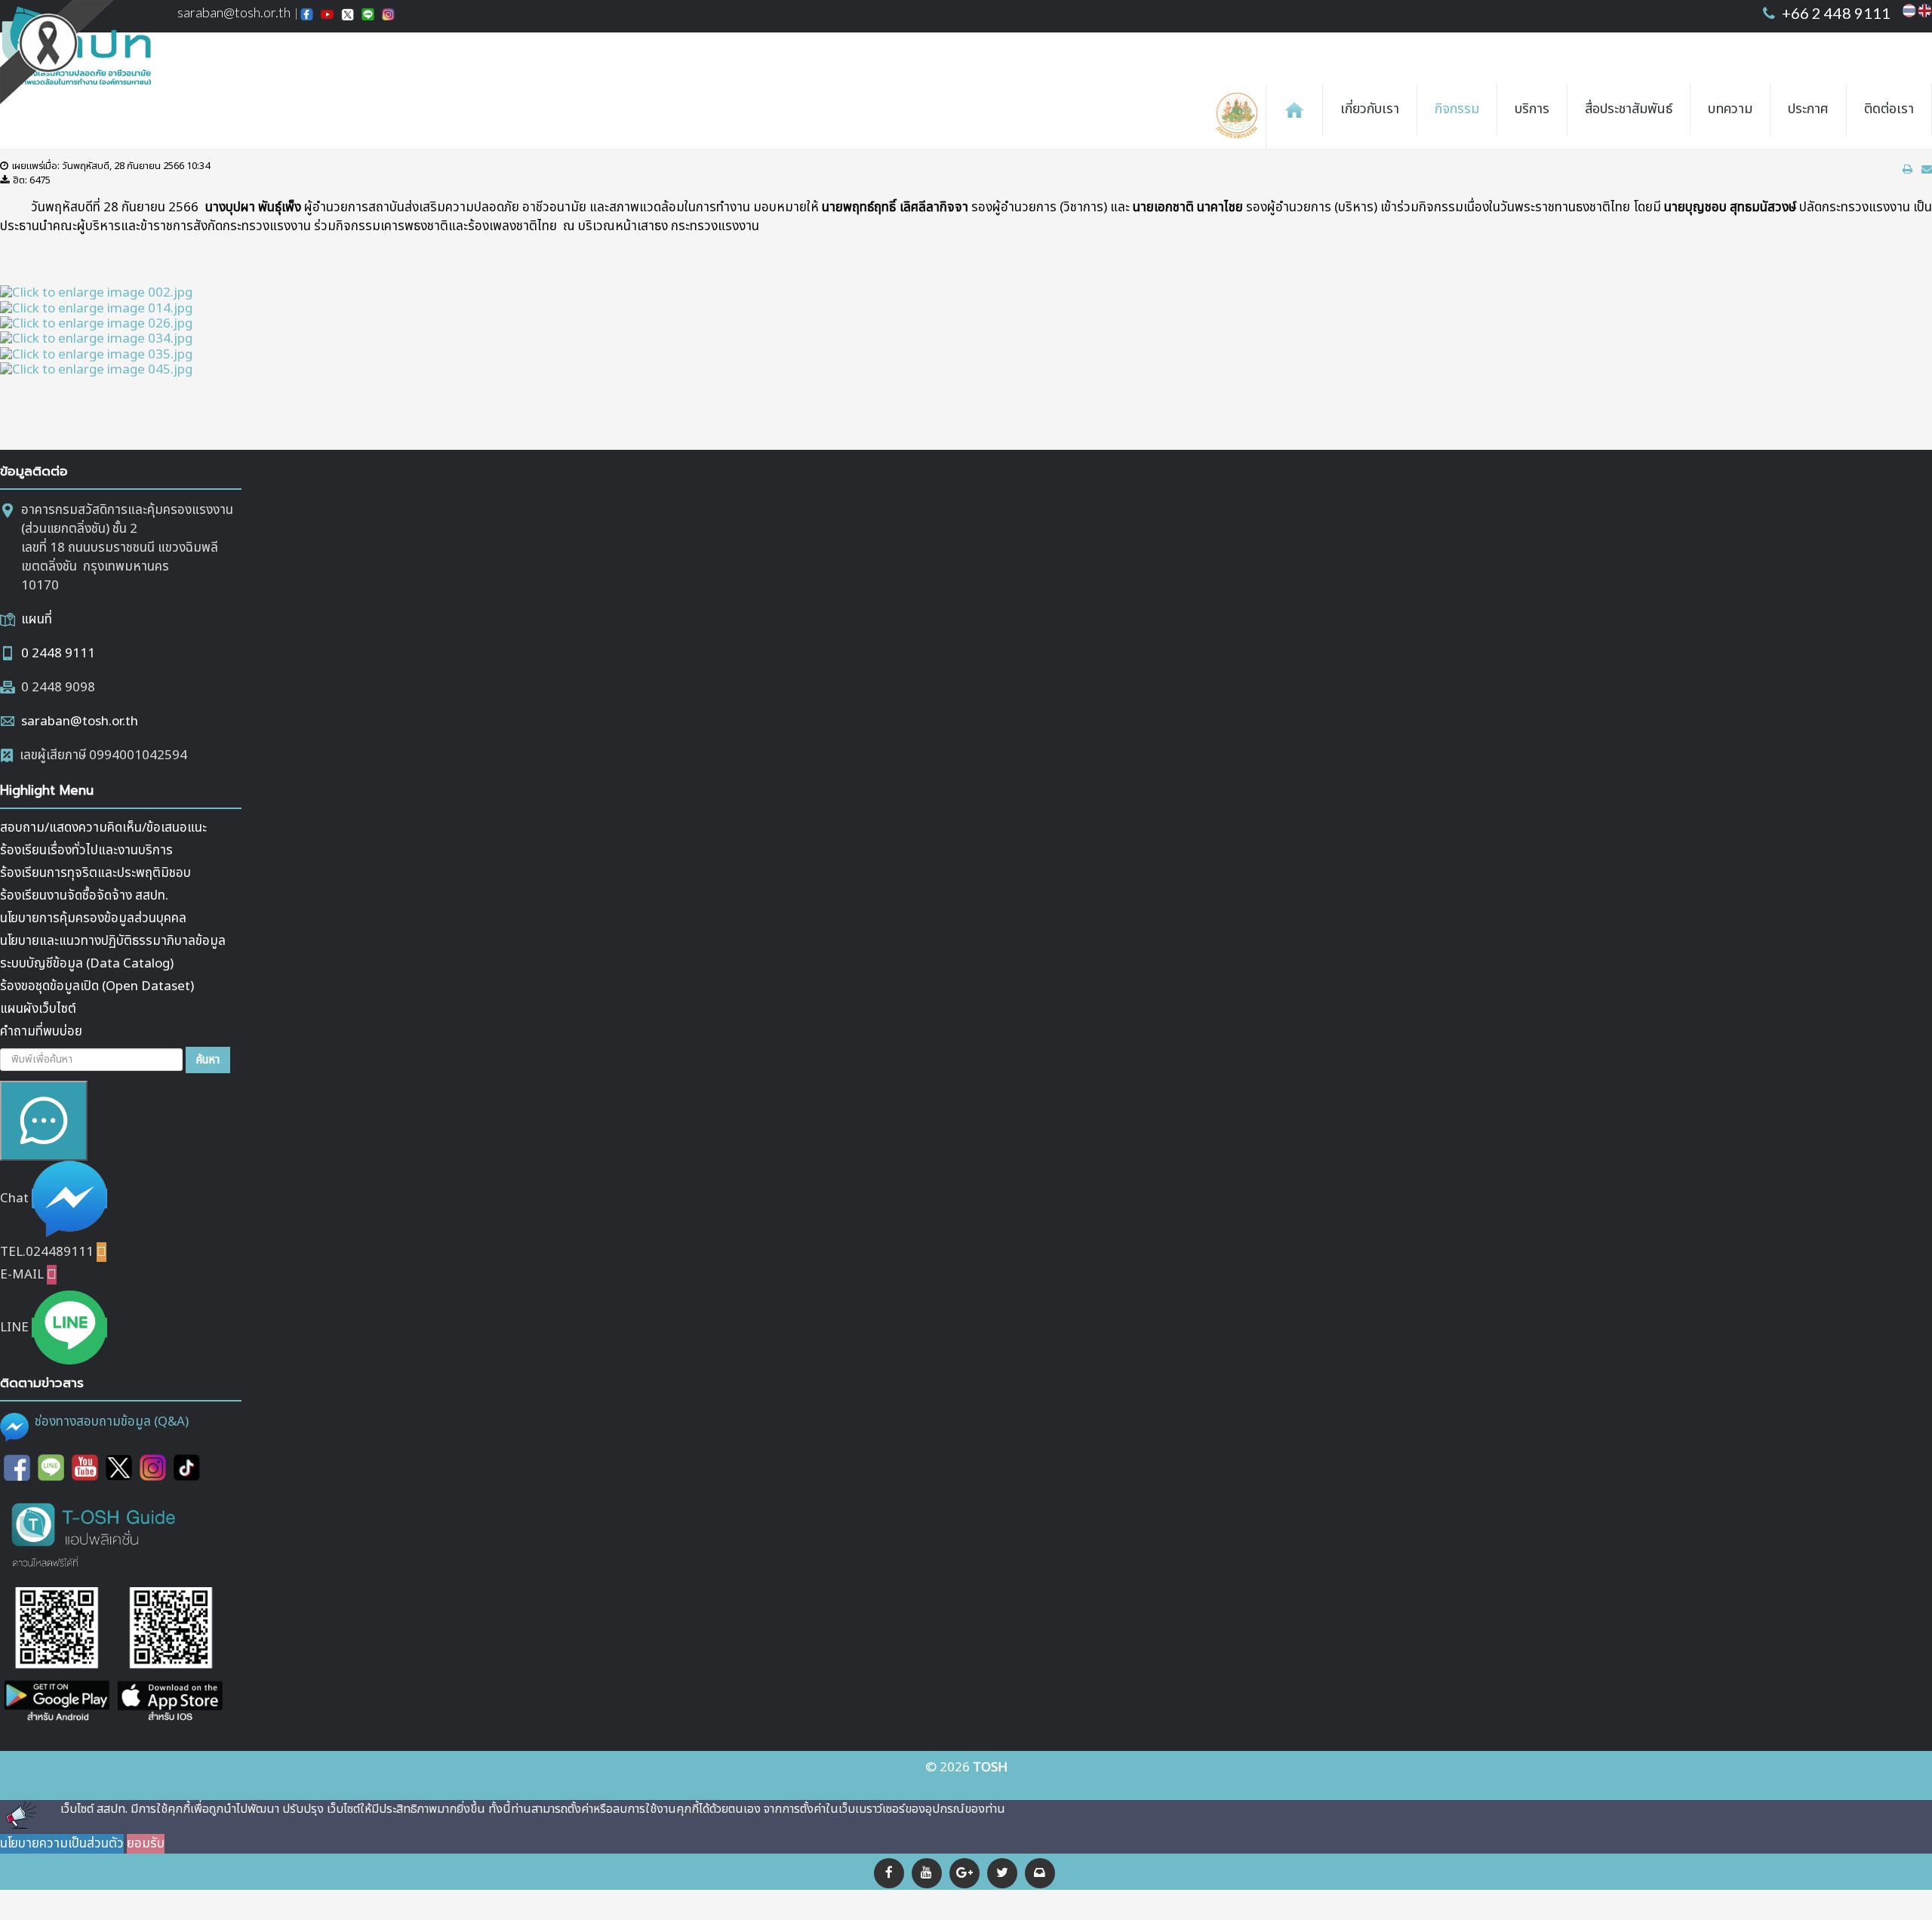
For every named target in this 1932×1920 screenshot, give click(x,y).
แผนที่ (37, 620)
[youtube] (927, 1873)
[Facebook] (889, 1873)
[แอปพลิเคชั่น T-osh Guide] (94, 1534)
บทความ (1730, 109)
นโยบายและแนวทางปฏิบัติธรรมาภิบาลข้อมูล (113, 941)
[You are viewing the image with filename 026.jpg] (96, 324)
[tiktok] (187, 1467)
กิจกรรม (1457, 109)
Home (1294, 109)
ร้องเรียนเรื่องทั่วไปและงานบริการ (86, 851)
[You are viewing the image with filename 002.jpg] (96, 293)
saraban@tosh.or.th (80, 722)
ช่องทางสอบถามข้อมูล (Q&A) (112, 1422)
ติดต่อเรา (1889, 109)
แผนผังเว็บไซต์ (38, 1009)
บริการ (1532, 109)
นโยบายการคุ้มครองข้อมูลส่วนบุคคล (93, 918)
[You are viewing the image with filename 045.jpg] (96, 370)
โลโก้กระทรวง (1240, 116)
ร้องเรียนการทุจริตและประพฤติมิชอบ (95, 873)
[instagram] (153, 1467)
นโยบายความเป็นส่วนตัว (62, 1844)
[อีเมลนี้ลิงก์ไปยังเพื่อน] (1927, 169)
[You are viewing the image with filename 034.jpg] (96, 339)
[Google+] (964, 1873)
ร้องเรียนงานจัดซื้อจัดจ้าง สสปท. (84, 896)
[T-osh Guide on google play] (57, 1655)
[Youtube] (85, 1467)
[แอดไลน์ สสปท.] (51, 1467)
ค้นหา (208, 1060)
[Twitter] (1002, 1873)
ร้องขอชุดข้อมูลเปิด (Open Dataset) (97, 986)
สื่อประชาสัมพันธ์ (1629, 109)
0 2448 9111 (58, 654)
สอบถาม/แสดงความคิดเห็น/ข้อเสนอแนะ (103, 828)
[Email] (1040, 1873)
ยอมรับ (146, 1844)
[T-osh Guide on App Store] (170, 1655)
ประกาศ (1808, 109)
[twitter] (119, 1467)
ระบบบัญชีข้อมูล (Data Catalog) (87, 964)
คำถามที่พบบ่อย (41, 1032)
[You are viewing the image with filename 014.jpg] (96, 308)
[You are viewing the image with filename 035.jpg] (96, 354)
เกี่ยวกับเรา (1370, 109)
